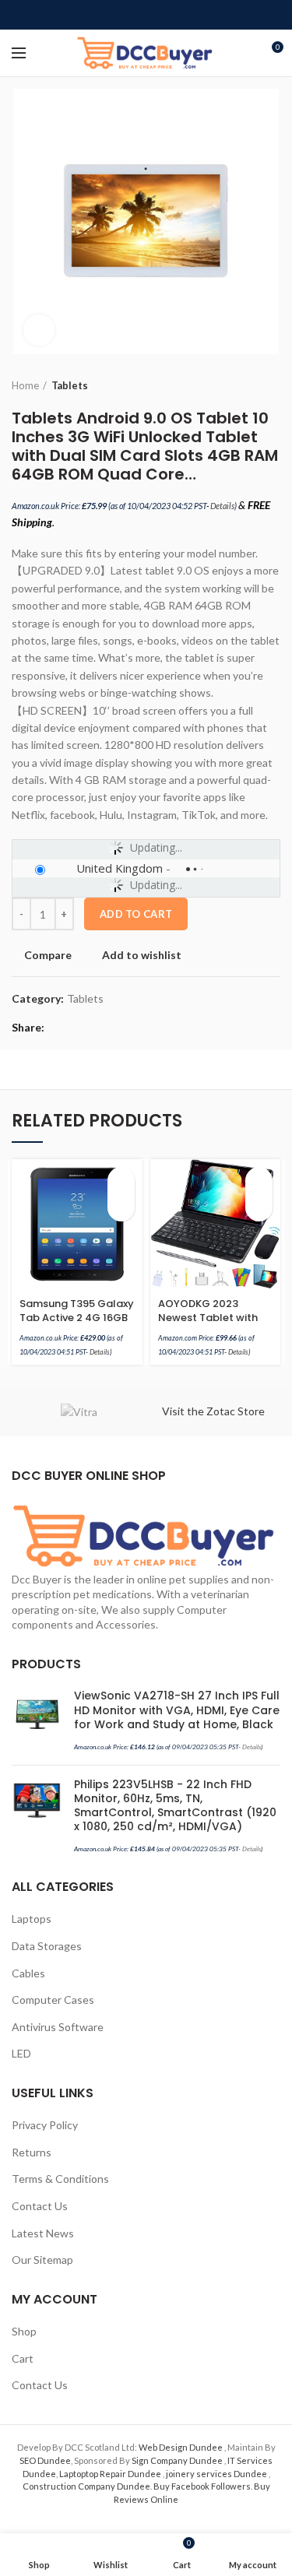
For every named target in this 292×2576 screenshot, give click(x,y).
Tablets (70, 385)
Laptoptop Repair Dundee (111, 2474)
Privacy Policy (45, 2125)
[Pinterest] (146, 15)
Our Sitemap (42, 2260)
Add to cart (136, 914)
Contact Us (40, 2206)
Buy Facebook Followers (202, 2486)
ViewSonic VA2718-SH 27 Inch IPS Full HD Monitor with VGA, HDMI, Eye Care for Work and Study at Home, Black (177, 1710)
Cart (23, 2358)
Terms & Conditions (60, 2179)
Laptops (32, 1919)
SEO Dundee (45, 2460)
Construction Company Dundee (86, 2486)
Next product (273, 385)
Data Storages (47, 1946)
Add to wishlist (142, 955)
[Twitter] (128, 15)
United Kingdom (120, 868)
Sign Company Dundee (178, 2460)
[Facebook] (110, 15)
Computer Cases (53, 2000)
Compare (48, 955)
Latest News (43, 2233)
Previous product (241, 385)
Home (25, 385)
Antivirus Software (58, 2027)
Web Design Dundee (181, 2447)
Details (222, 506)
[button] (121, 1181)
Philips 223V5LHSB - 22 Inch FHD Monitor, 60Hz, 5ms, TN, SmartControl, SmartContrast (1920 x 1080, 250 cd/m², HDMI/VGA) (175, 1806)
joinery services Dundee (217, 2474)
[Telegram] (182, 15)
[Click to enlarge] (39, 330)
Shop (24, 2331)
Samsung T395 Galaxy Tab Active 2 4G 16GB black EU (77, 1318)
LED (21, 2053)
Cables (28, 1973)
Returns (32, 2152)
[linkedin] (164, 15)
